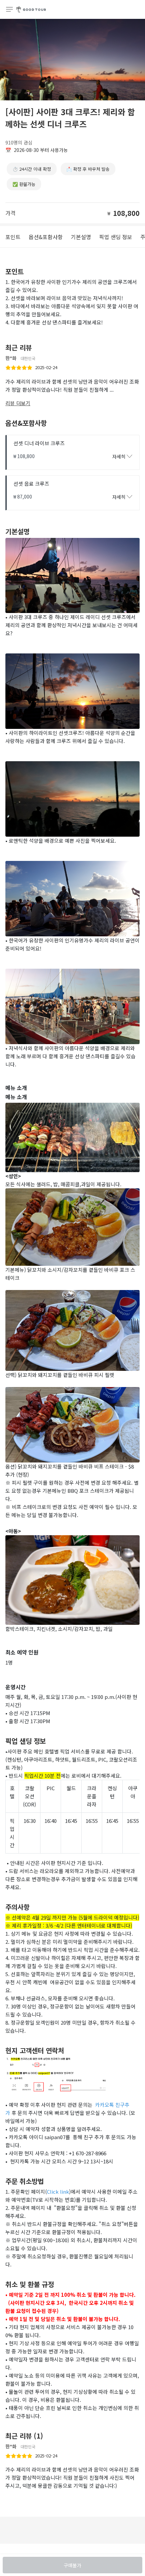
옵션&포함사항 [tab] (46, 237)
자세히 (119, 456)
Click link (58, 2192)
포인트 (13, 237)
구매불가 (72, 2565)
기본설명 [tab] (81, 237)
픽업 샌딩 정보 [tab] (116, 237)
